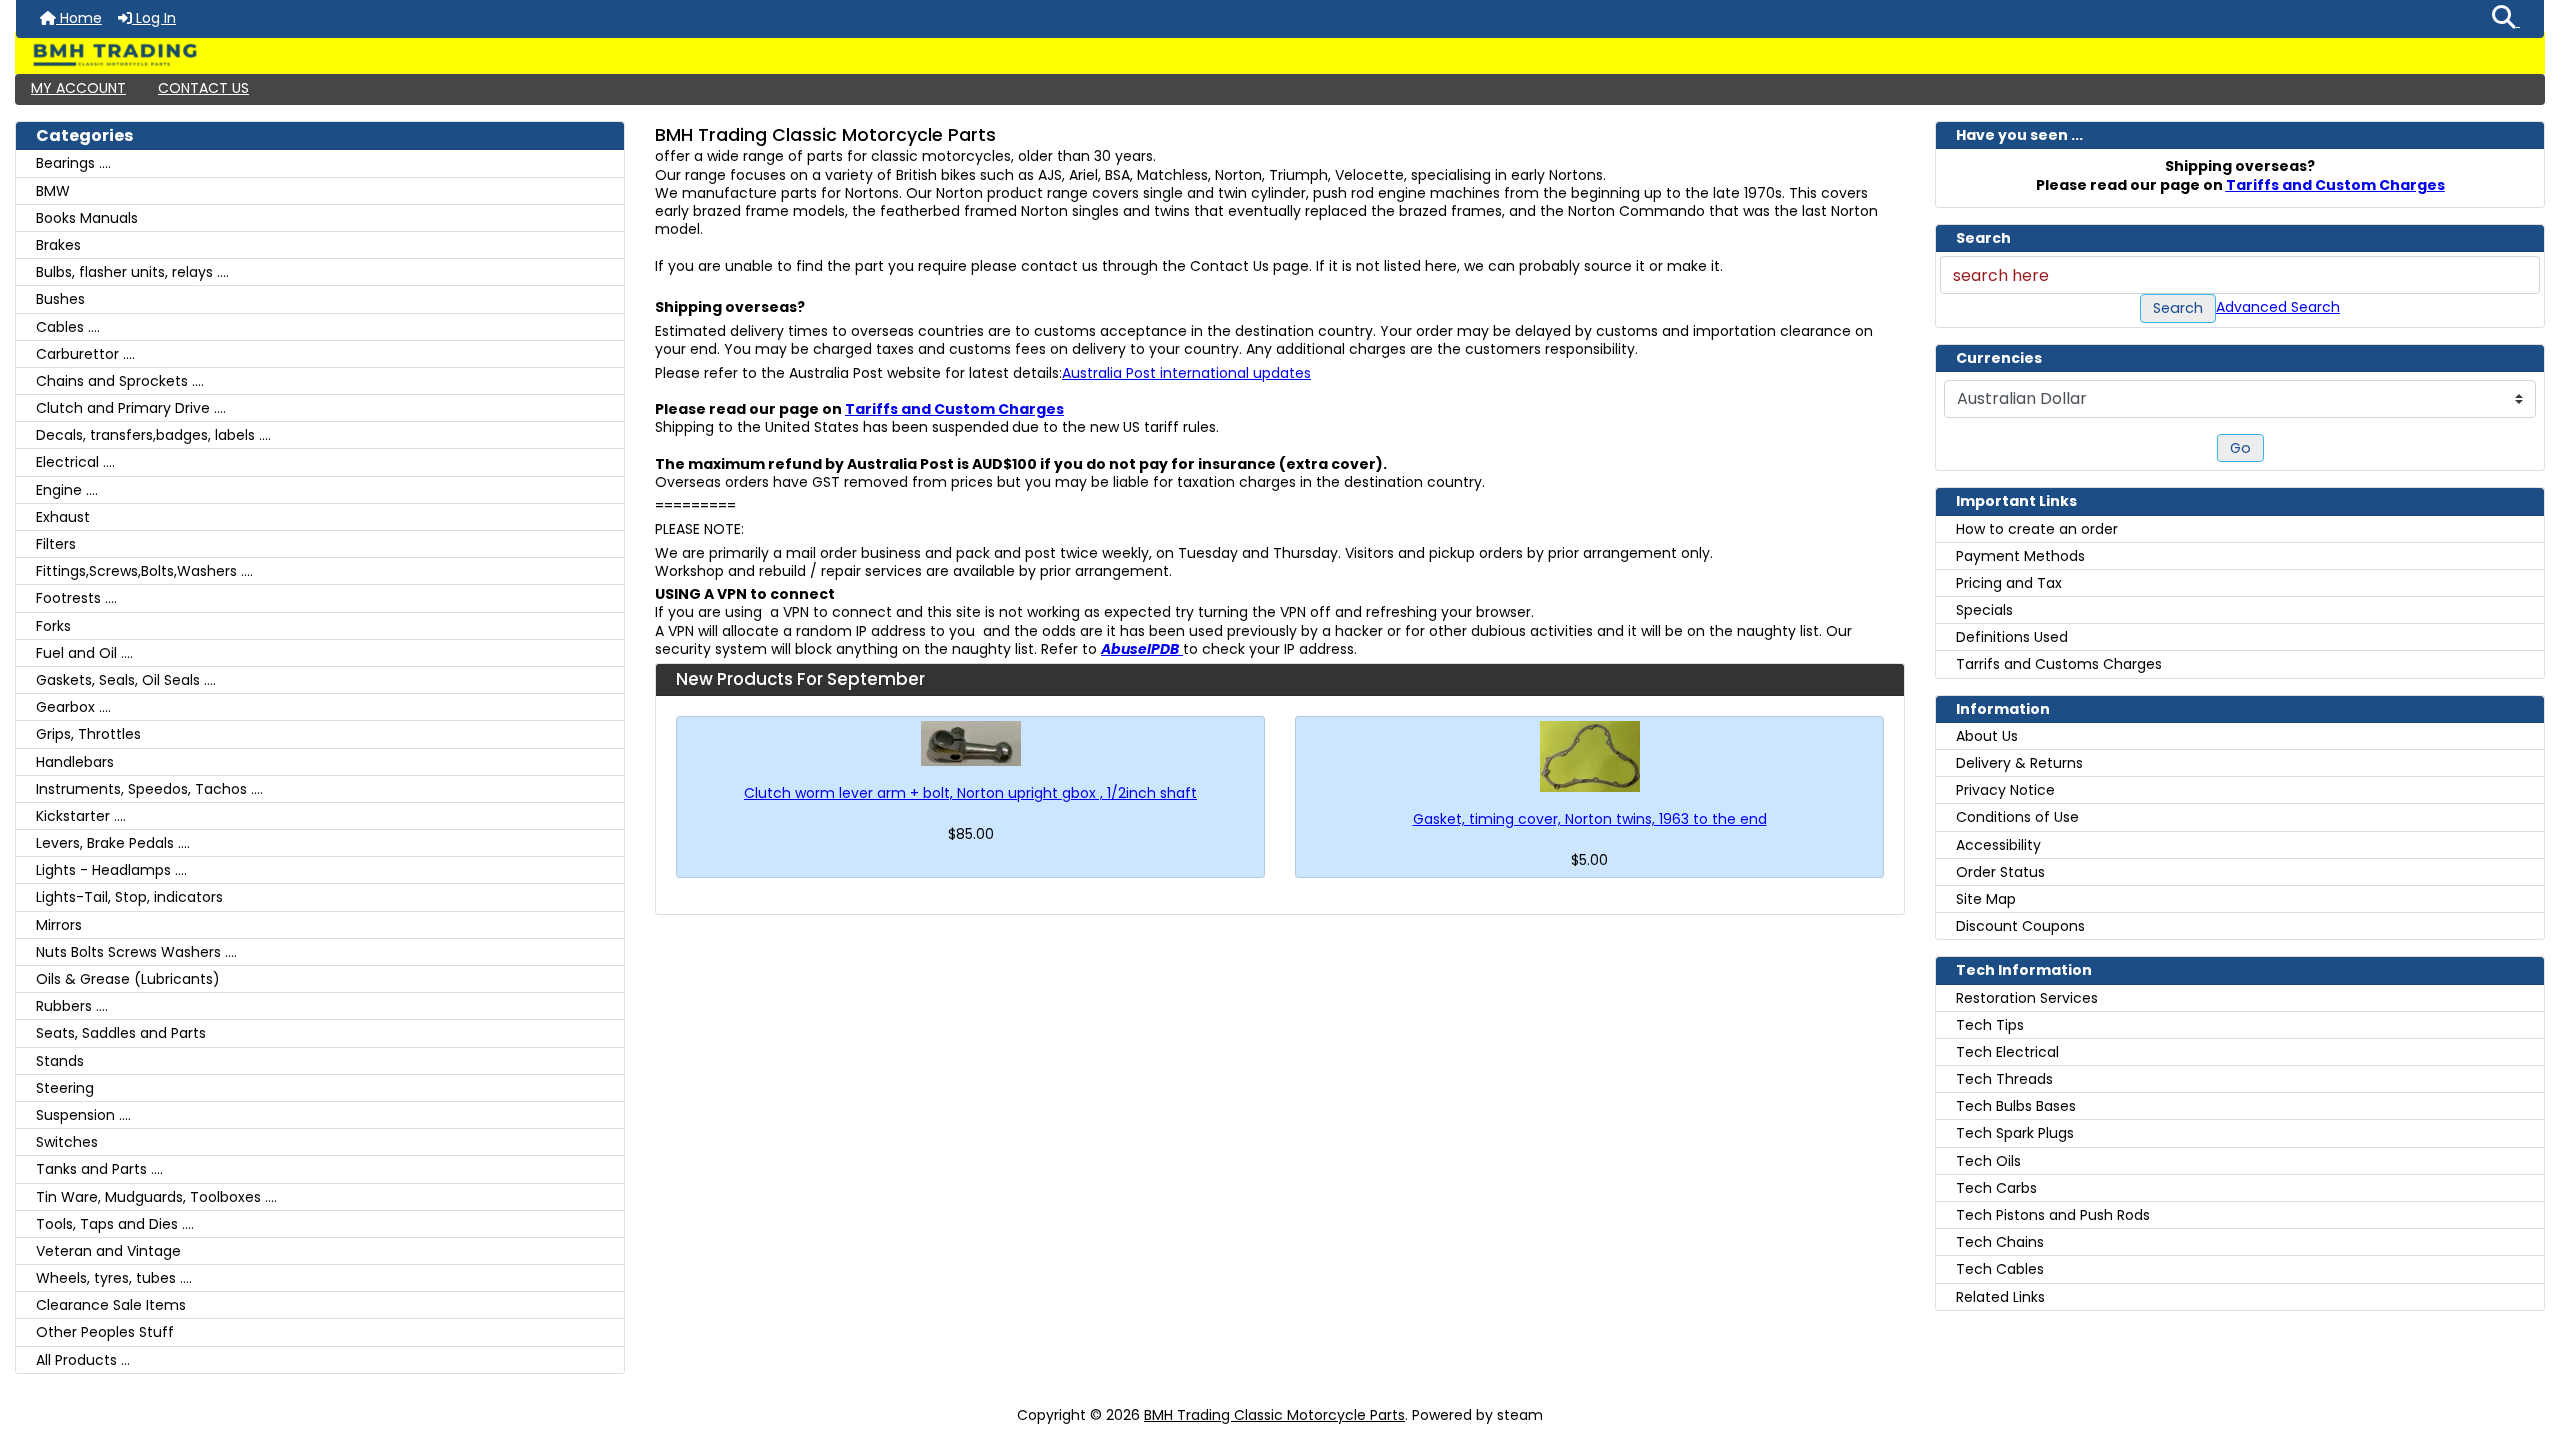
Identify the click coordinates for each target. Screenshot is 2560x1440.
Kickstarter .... (81, 816)
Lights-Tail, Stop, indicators (129, 897)
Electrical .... (75, 462)
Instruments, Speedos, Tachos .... (149, 789)
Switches (67, 1142)
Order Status (2000, 872)
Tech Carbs (1996, 1188)
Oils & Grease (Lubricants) (128, 979)
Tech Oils (1988, 1161)
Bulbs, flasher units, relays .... (132, 272)
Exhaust (63, 517)
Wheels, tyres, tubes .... (114, 1278)
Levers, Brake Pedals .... (113, 843)
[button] (2506, 19)
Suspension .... (83, 1115)
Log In (154, 18)
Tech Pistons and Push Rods (2053, 1215)
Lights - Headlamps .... (111, 870)
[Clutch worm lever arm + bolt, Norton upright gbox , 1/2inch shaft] (970, 743)
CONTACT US (203, 88)
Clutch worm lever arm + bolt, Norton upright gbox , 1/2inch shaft (970, 793)
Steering (65, 1088)
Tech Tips (1990, 1025)
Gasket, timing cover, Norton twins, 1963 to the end (1590, 819)
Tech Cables (2000, 1269)
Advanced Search (2278, 307)
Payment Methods (2020, 556)
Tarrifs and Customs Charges (2059, 664)
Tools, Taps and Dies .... (115, 1224)
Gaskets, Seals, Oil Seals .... (126, 680)
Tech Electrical (2007, 1052)
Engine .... (67, 490)
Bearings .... (73, 163)
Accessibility (1998, 845)
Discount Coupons (2020, 926)
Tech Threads (2004, 1079)
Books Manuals (87, 218)
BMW (53, 191)
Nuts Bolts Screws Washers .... (136, 952)
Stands (60, 1061)
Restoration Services (2027, 998)
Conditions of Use (2017, 817)
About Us (1987, 736)
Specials (1984, 610)
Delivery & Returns (2019, 763)
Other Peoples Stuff (105, 1332)
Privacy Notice (2005, 790)
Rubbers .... (72, 1006)
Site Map (1986, 899)
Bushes (60, 299)
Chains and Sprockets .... (120, 381)
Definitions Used (2012, 637)
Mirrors (59, 925)
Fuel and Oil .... (84, 653)
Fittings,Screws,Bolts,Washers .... (144, 571)
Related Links (2000, 1297)
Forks (53, 626)
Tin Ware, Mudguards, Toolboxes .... (156, 1197)
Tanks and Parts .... (99, 1169)
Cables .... (68, 327)
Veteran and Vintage (108, 1251)
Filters (56, 544)
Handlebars (75, 762)
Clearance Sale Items (111, 1305)
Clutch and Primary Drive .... (131, 408)
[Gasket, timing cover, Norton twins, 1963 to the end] (1589, 756)
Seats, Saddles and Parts (121, 1033)
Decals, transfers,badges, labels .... (153, 435)
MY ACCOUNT (78, 88)
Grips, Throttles (88, 734)
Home (79, 18)
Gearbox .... (73, 707)
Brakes (58, 245)
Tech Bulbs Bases (2016, 1106)
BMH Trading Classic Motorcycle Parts (1274, 1415)
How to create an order (2037, 529)
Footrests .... (76, 598)
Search (2178, 308)
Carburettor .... (85, 354)
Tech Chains (2000, 1242)
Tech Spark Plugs (2015, 1133)
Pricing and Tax (2009, 583)
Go (2240, 448)
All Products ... (83, 1360)
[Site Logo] (1280, 55)
